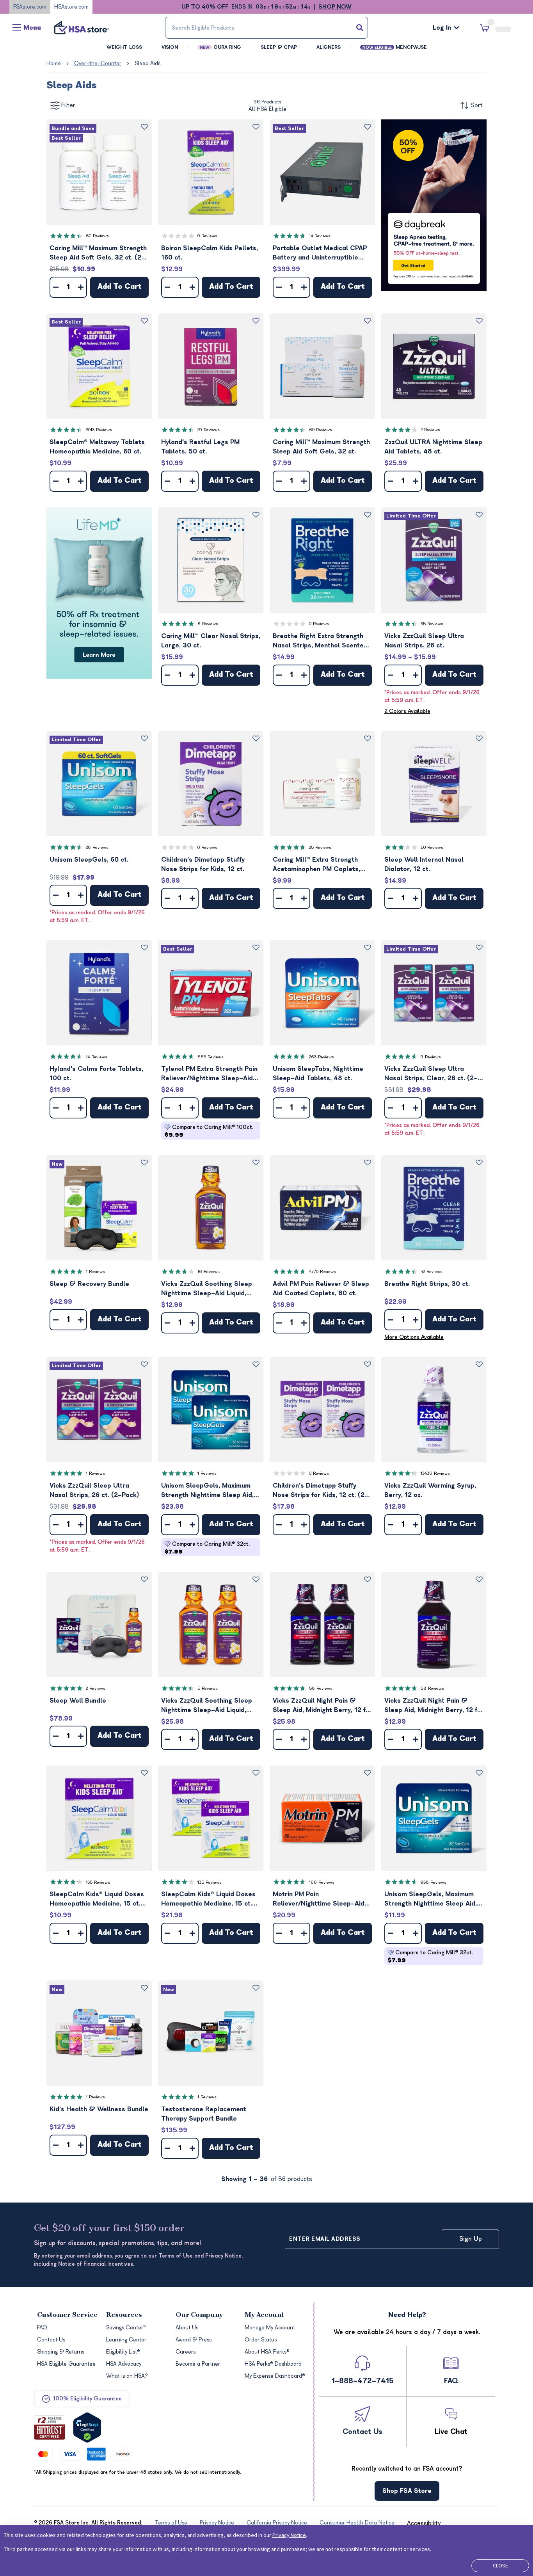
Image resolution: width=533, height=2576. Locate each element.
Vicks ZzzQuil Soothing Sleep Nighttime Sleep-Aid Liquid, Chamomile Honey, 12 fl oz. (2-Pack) (209, 1706)
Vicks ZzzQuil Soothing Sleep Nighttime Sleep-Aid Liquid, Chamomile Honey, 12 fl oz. (207, 1289)
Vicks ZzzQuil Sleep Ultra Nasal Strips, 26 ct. (424, 641)
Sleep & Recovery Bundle (89, 1284)
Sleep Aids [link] (147, 63)
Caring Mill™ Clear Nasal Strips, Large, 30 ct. (211, 641)
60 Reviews (97, 236)
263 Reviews (322, 1057)
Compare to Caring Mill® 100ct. (209, 1131)
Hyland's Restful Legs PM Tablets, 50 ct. (200, 447)
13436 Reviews (435, 1473)
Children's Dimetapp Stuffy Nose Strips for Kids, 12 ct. (203, 864)
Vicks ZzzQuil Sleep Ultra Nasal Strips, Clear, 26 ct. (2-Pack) (431, 1074)
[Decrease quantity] (56, 287)
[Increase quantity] (81, 287)
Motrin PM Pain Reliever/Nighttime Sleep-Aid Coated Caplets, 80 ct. (319, 1900)
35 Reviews (432, 624)
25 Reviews (320, 847)
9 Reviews (431, 1057)
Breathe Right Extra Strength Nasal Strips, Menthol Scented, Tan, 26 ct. (321, 641)
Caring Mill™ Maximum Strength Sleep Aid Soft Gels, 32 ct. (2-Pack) (98, 253)
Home (54, 63)
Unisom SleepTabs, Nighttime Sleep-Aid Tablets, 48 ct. (318, 1074)
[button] (99, 172)
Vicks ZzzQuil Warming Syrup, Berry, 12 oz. (430, 1490)
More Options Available (414, 1337)
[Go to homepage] (82, 28)
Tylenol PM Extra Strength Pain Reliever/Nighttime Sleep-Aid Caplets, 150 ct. (209, 1074)
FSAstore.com (30, 7)
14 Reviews (320, 236)
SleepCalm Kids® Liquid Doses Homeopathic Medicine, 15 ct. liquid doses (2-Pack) (208, 1900)
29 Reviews (209, 430)
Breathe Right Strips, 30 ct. (427, 1284)
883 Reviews (211, 1057)
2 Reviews (430, 430)
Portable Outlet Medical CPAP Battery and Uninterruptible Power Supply (320, 253)
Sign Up (471, 2239)
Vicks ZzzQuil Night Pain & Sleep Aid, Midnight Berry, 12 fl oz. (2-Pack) (320, 1706)
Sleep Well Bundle (78, 1701)
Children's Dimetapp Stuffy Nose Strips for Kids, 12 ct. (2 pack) (319, 1491)
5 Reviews (208, 1688)
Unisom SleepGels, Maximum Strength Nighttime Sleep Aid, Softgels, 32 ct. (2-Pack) (207, 1491)
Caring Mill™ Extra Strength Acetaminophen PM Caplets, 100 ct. (316, 865)
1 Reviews (95, 1272)
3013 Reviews (99, 430)
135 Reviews (98, 1882)
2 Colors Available (407, 711)
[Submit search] (360, 28)
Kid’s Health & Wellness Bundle (99, 2109)
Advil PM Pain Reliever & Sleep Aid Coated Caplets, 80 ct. (321, 1289)
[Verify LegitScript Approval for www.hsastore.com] (87, 2428)
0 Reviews (207, 236)
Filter (68, 105)
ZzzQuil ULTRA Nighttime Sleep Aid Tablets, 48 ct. (433, 447)
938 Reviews (434, 1882)
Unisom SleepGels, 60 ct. (89, 860)
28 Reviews (97, 847)
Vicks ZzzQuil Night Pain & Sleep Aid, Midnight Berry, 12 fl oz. (432, 1706)
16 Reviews (209, 1272)
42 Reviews (432, 1272)
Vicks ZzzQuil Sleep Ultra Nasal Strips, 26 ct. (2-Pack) (94, 1490)
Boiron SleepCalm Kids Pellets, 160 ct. (210, 253)
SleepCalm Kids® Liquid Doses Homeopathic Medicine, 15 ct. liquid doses (97, 1900)
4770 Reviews (322, 1272)
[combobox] (267, 28)
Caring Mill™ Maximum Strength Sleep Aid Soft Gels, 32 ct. (321, 447)
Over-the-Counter (98, 63)
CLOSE (500, 2565)
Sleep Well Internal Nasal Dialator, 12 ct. (424, 864)
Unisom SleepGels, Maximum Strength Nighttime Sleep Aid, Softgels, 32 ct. (431, 1900)
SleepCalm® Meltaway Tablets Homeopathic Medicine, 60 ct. (97, 447)
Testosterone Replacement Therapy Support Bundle (204, 2114)
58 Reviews (321, 1688)
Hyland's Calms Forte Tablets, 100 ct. (96, 1074)
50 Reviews (432, 847)
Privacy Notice (289, 2535)
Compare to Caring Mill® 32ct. (207, 1548)
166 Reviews (322, 1882)
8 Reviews (208, 624)
